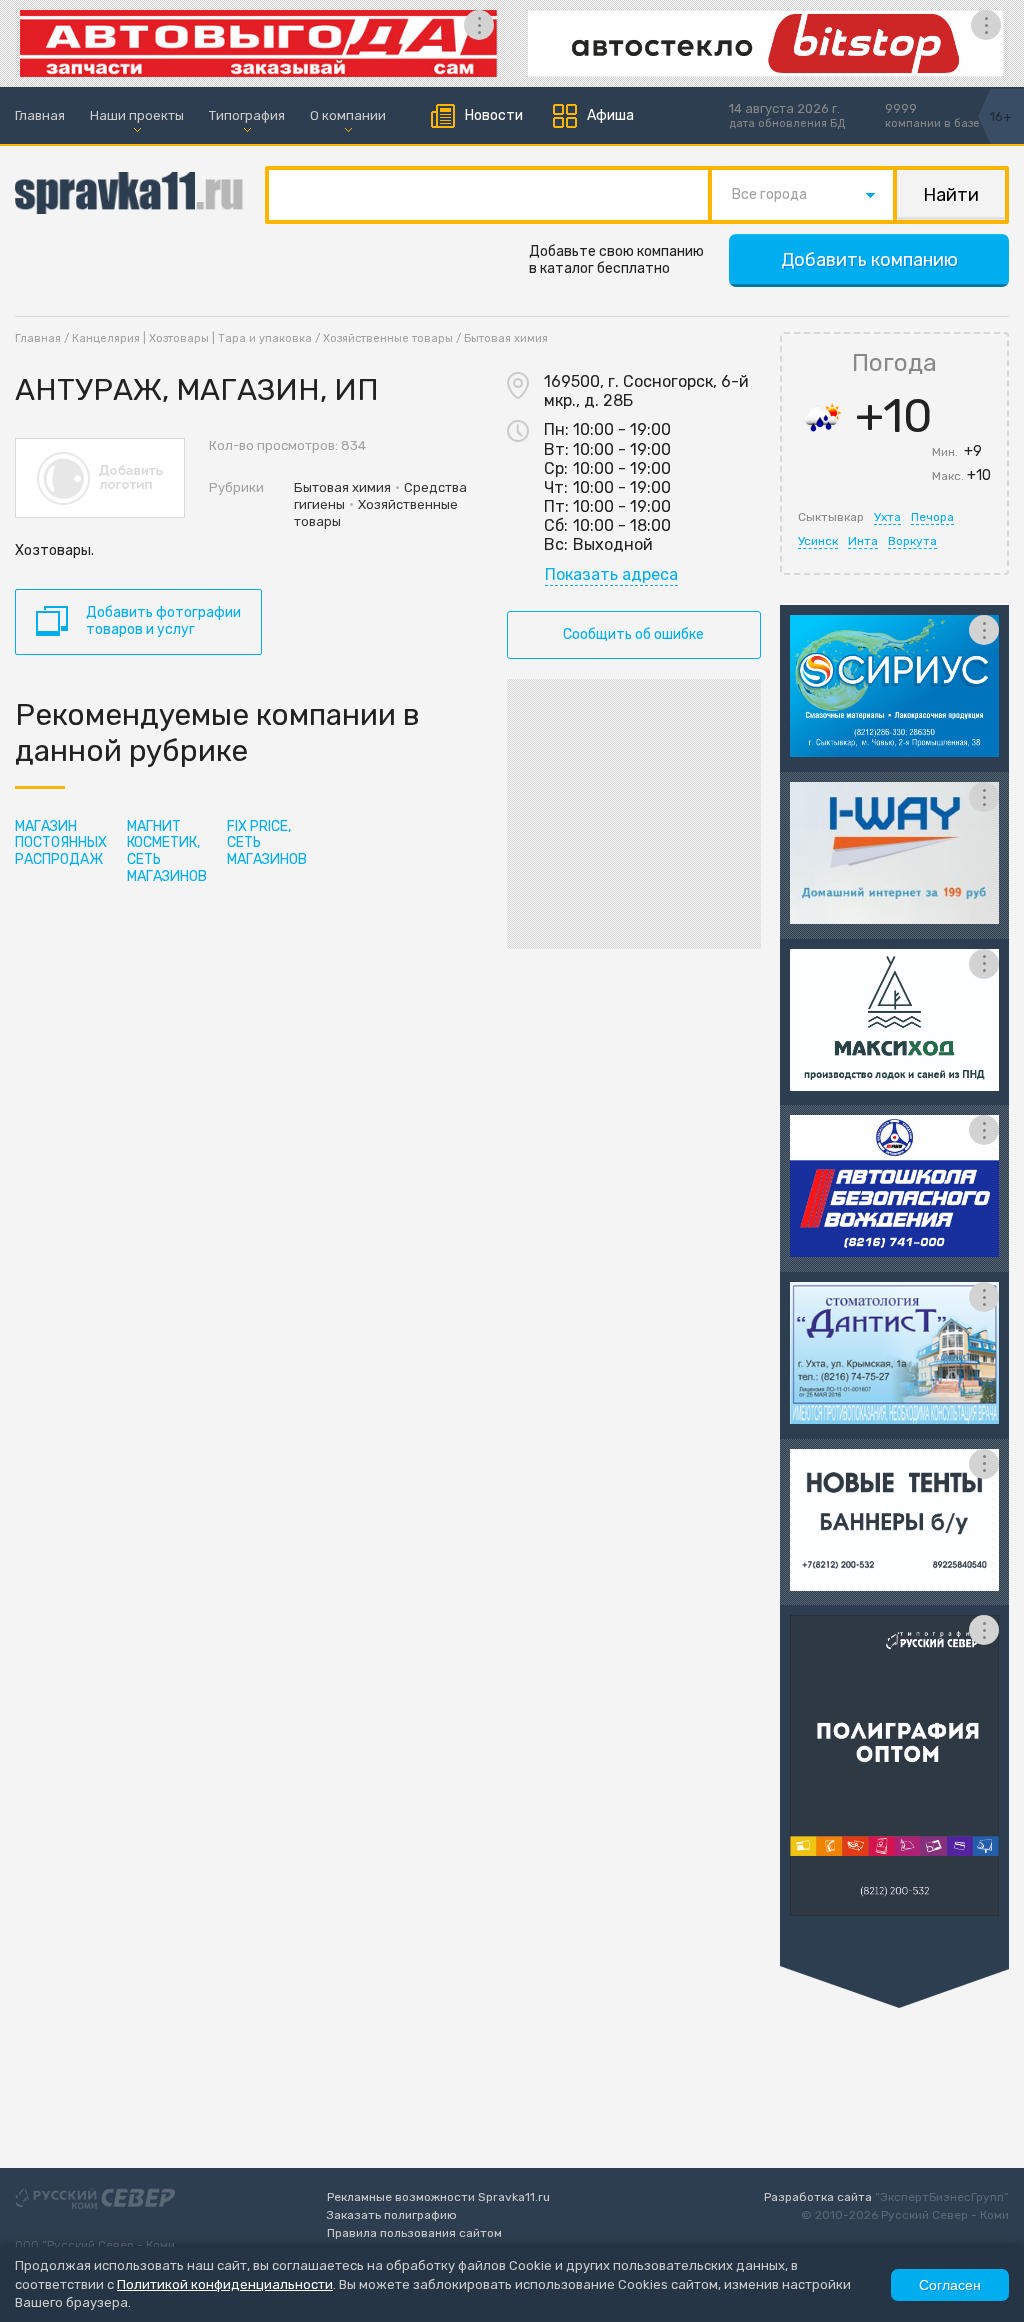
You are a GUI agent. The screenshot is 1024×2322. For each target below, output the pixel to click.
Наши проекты (137, 115)
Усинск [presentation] (818, 541)
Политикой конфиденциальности (225, 2284)
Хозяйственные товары (388, 338)
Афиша (610, 115)
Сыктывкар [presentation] (831, 517)
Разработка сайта (818, 2197)
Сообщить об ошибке (633, 634)
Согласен (950, 2285)
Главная (40, 115)
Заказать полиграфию (392, 2215)
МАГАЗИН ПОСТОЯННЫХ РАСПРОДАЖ (61, 843)
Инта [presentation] (863, 541)
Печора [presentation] (932, 517)
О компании (348, 115)
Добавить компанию (869, 260)
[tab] (831, 517)
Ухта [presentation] (887, 517)
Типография (247, 115)
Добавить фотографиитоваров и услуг (163, 621)
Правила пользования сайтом (414, 2233)
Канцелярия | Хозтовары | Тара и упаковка (192, 338)
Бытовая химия (506, 338)
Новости (494, 115)
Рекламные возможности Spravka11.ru (438, 2197)
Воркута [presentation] (912, 541)
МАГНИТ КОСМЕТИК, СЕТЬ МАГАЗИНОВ (167, 851)
